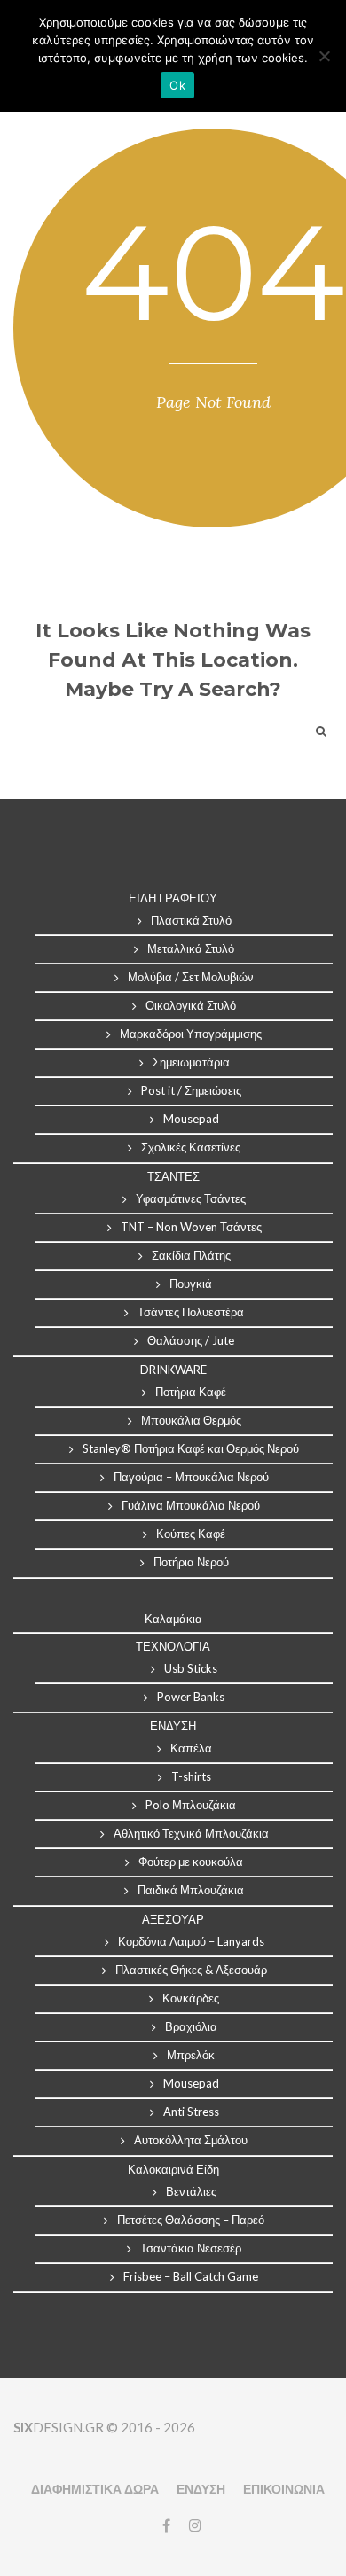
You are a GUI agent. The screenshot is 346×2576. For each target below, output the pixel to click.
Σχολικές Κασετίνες (191, 1147)
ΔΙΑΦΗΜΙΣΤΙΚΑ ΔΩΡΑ (95, 2489)
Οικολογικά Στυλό (191, 1005)
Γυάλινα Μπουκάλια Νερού (191, 1505)
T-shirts (191, 1776)
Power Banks (191, 1697)
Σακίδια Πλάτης (191, 1255)
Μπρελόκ (191, 2055)
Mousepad (191, 1119)
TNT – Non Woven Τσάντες (191, 1227)
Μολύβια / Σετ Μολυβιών (191, 977)
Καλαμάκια (173, 1619)
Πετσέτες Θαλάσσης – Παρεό (191, 2220)
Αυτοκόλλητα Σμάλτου (191, 2140)
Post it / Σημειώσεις (191, 1090)
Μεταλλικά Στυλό (191, 948)
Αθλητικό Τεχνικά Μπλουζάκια (191, 1833)
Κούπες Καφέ (191, 1534)
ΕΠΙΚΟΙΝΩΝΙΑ (284, 2489)
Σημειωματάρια (191, 1062)
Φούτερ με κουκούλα (191, 1862)
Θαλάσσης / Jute (191, 1340)
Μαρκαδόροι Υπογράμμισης (191, 1034)
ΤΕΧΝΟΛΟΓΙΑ (173, 1646)
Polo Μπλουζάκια (191, 1805)
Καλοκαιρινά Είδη (173, 2169)
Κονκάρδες (191, 1998)
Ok (177, 85)
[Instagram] (191, 2525)
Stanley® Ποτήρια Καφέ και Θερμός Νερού (191, 1448)
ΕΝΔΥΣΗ (201, 2489)
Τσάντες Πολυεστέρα (191, 1312)
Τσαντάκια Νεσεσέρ (191, 2248)
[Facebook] (166, 2525)
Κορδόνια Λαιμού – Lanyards (191, 1941)
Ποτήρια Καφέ (191, 1392)
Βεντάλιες (191, 2191)
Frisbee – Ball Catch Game (191, 2276)
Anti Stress (191, 2112)
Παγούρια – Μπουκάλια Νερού (191, 1477)
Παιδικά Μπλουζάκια (191, 1890)
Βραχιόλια (191, 2026)
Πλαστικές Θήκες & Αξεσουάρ (191, 1970)
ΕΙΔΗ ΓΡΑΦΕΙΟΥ (173, 898)
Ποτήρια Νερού (191, 1562)
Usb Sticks (191, 1668)
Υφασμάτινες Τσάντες (191, 1198)
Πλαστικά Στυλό (191, 920)
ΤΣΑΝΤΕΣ (173, 1176)
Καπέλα (191, 1748)
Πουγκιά (191, 1284)
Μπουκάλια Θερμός (191, 1420)
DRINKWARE (173, 1370)
